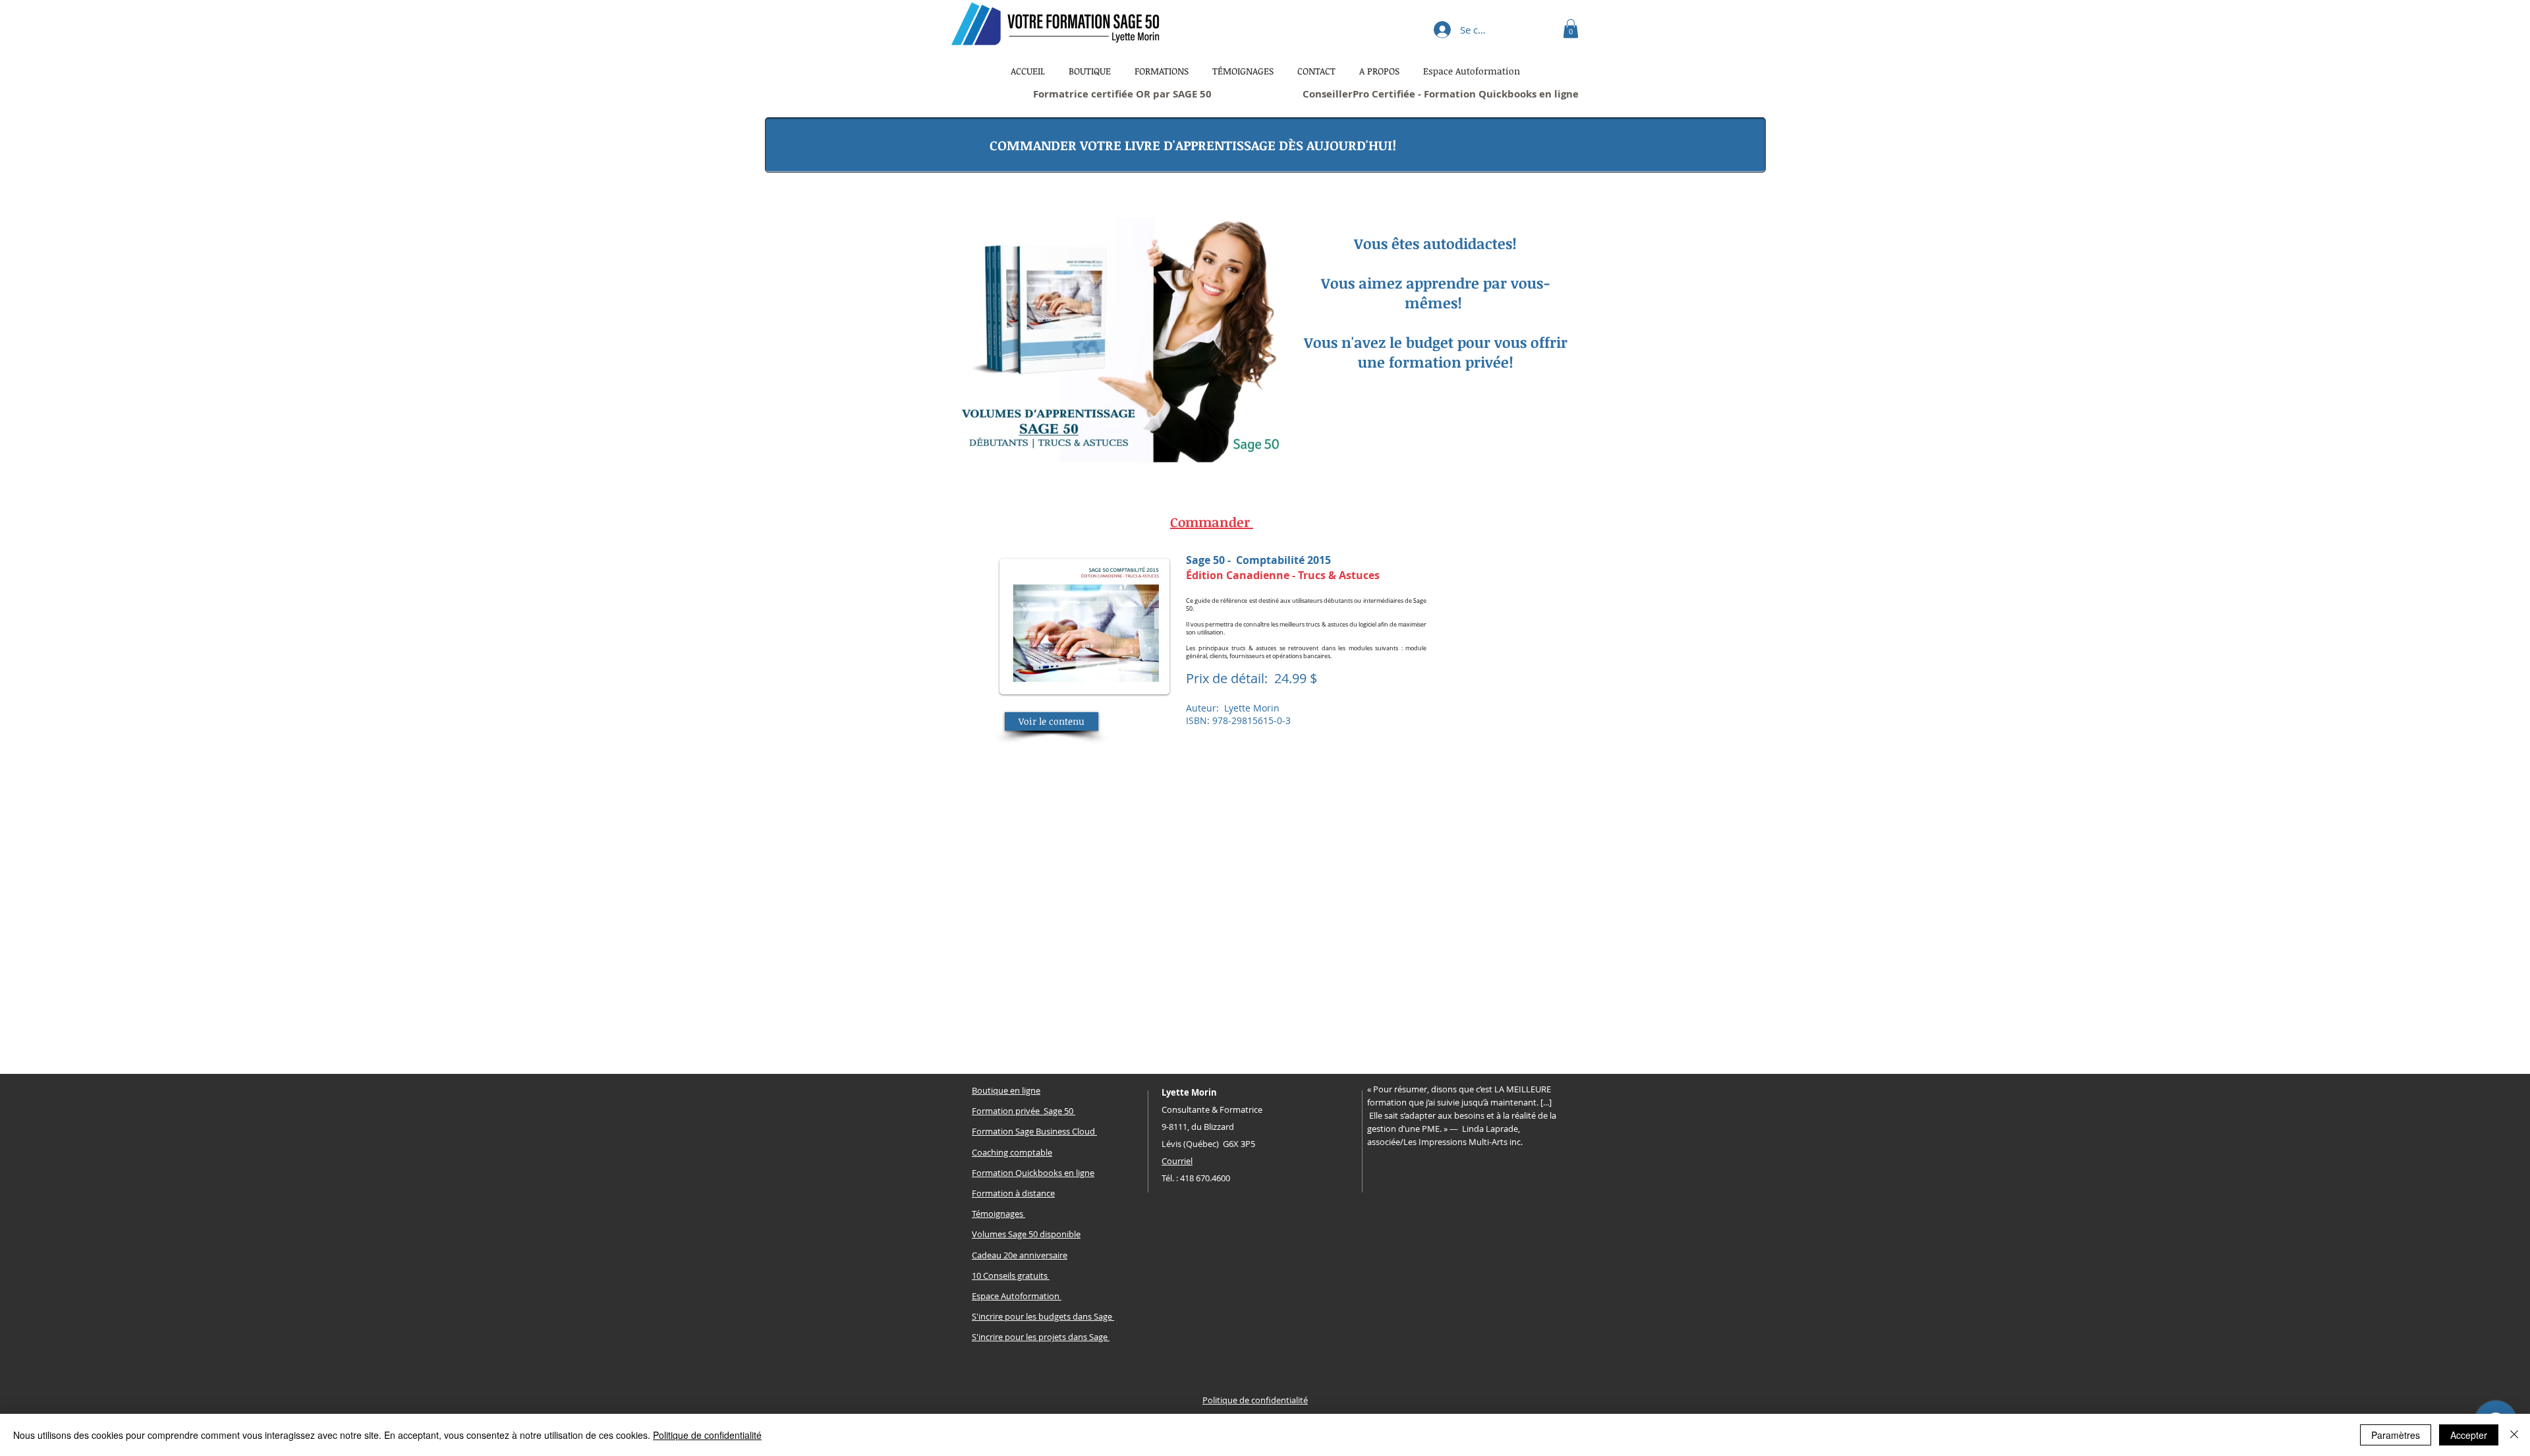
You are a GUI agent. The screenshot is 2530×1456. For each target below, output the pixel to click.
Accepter (2469, 1435)
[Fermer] (2514, 1435)
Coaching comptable (1012, 1152)
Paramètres (2396, 1435)
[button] (1571, 29)
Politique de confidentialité (707, 1435)
